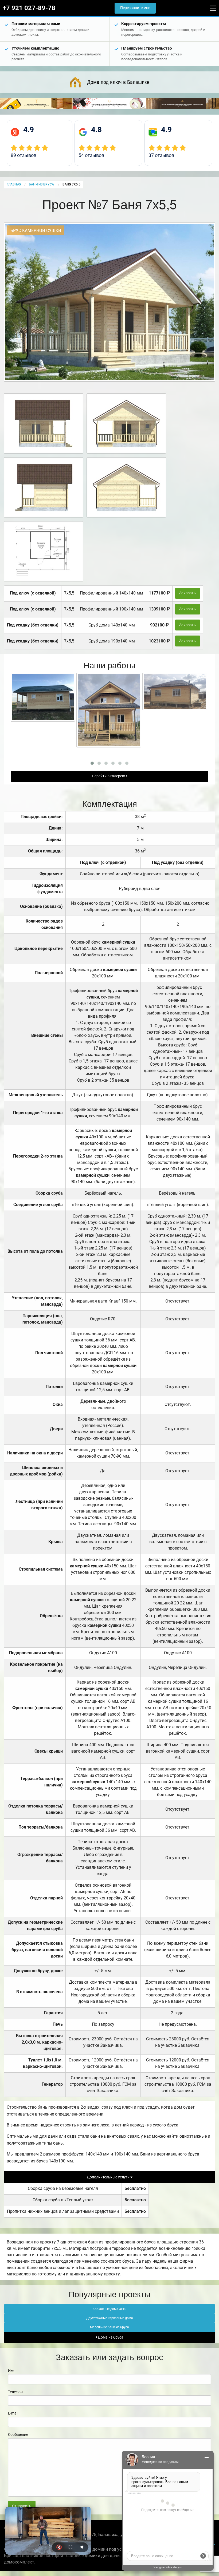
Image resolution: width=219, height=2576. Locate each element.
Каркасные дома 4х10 (109, 2309)
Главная (14, 184)
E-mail (13, 2413)
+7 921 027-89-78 (29, 8)
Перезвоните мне (135, 8)
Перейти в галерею (109, 776)
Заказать (187, 593)
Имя (12, 2371)
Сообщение (18, 2435)
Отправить (22, 2506)
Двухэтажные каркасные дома (110, 2318)
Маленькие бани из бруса (109, 2327)
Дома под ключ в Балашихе (118, 82)
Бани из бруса (42, 184)
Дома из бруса (110, 2337)
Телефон (15, 2392)
